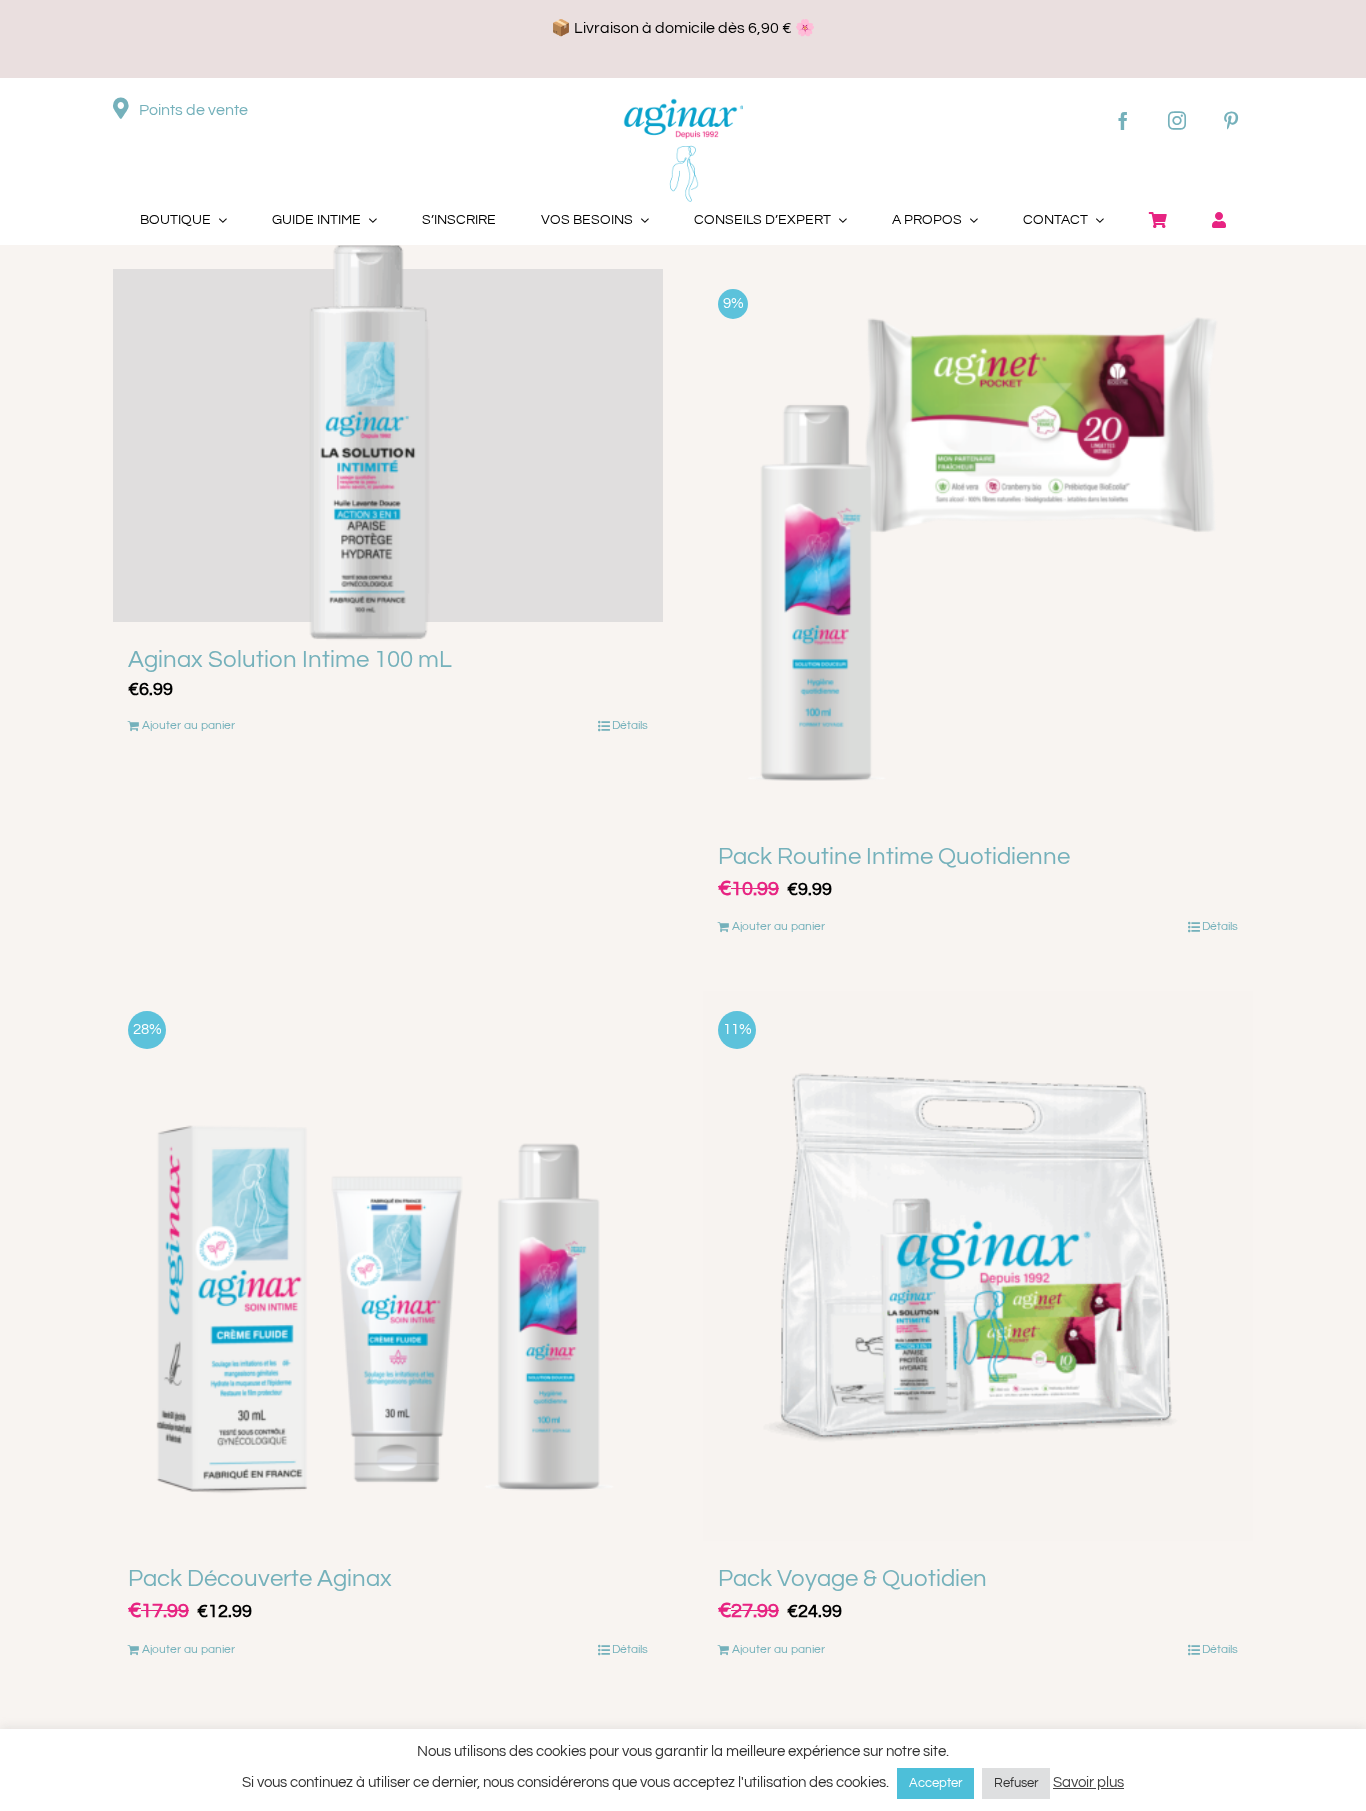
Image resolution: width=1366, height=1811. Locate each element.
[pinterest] (1231, 120)
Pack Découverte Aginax (260, 1578)
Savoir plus (1088, 1782)
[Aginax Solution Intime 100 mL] (388, 445)
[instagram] (1177, 120)
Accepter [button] (935, 1783)
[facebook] (1123, 120)
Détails (630, 725)
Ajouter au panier (188, 725)
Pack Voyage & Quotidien (852, 1578)
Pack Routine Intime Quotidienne (894, 856)
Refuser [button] (1016, 1783)
